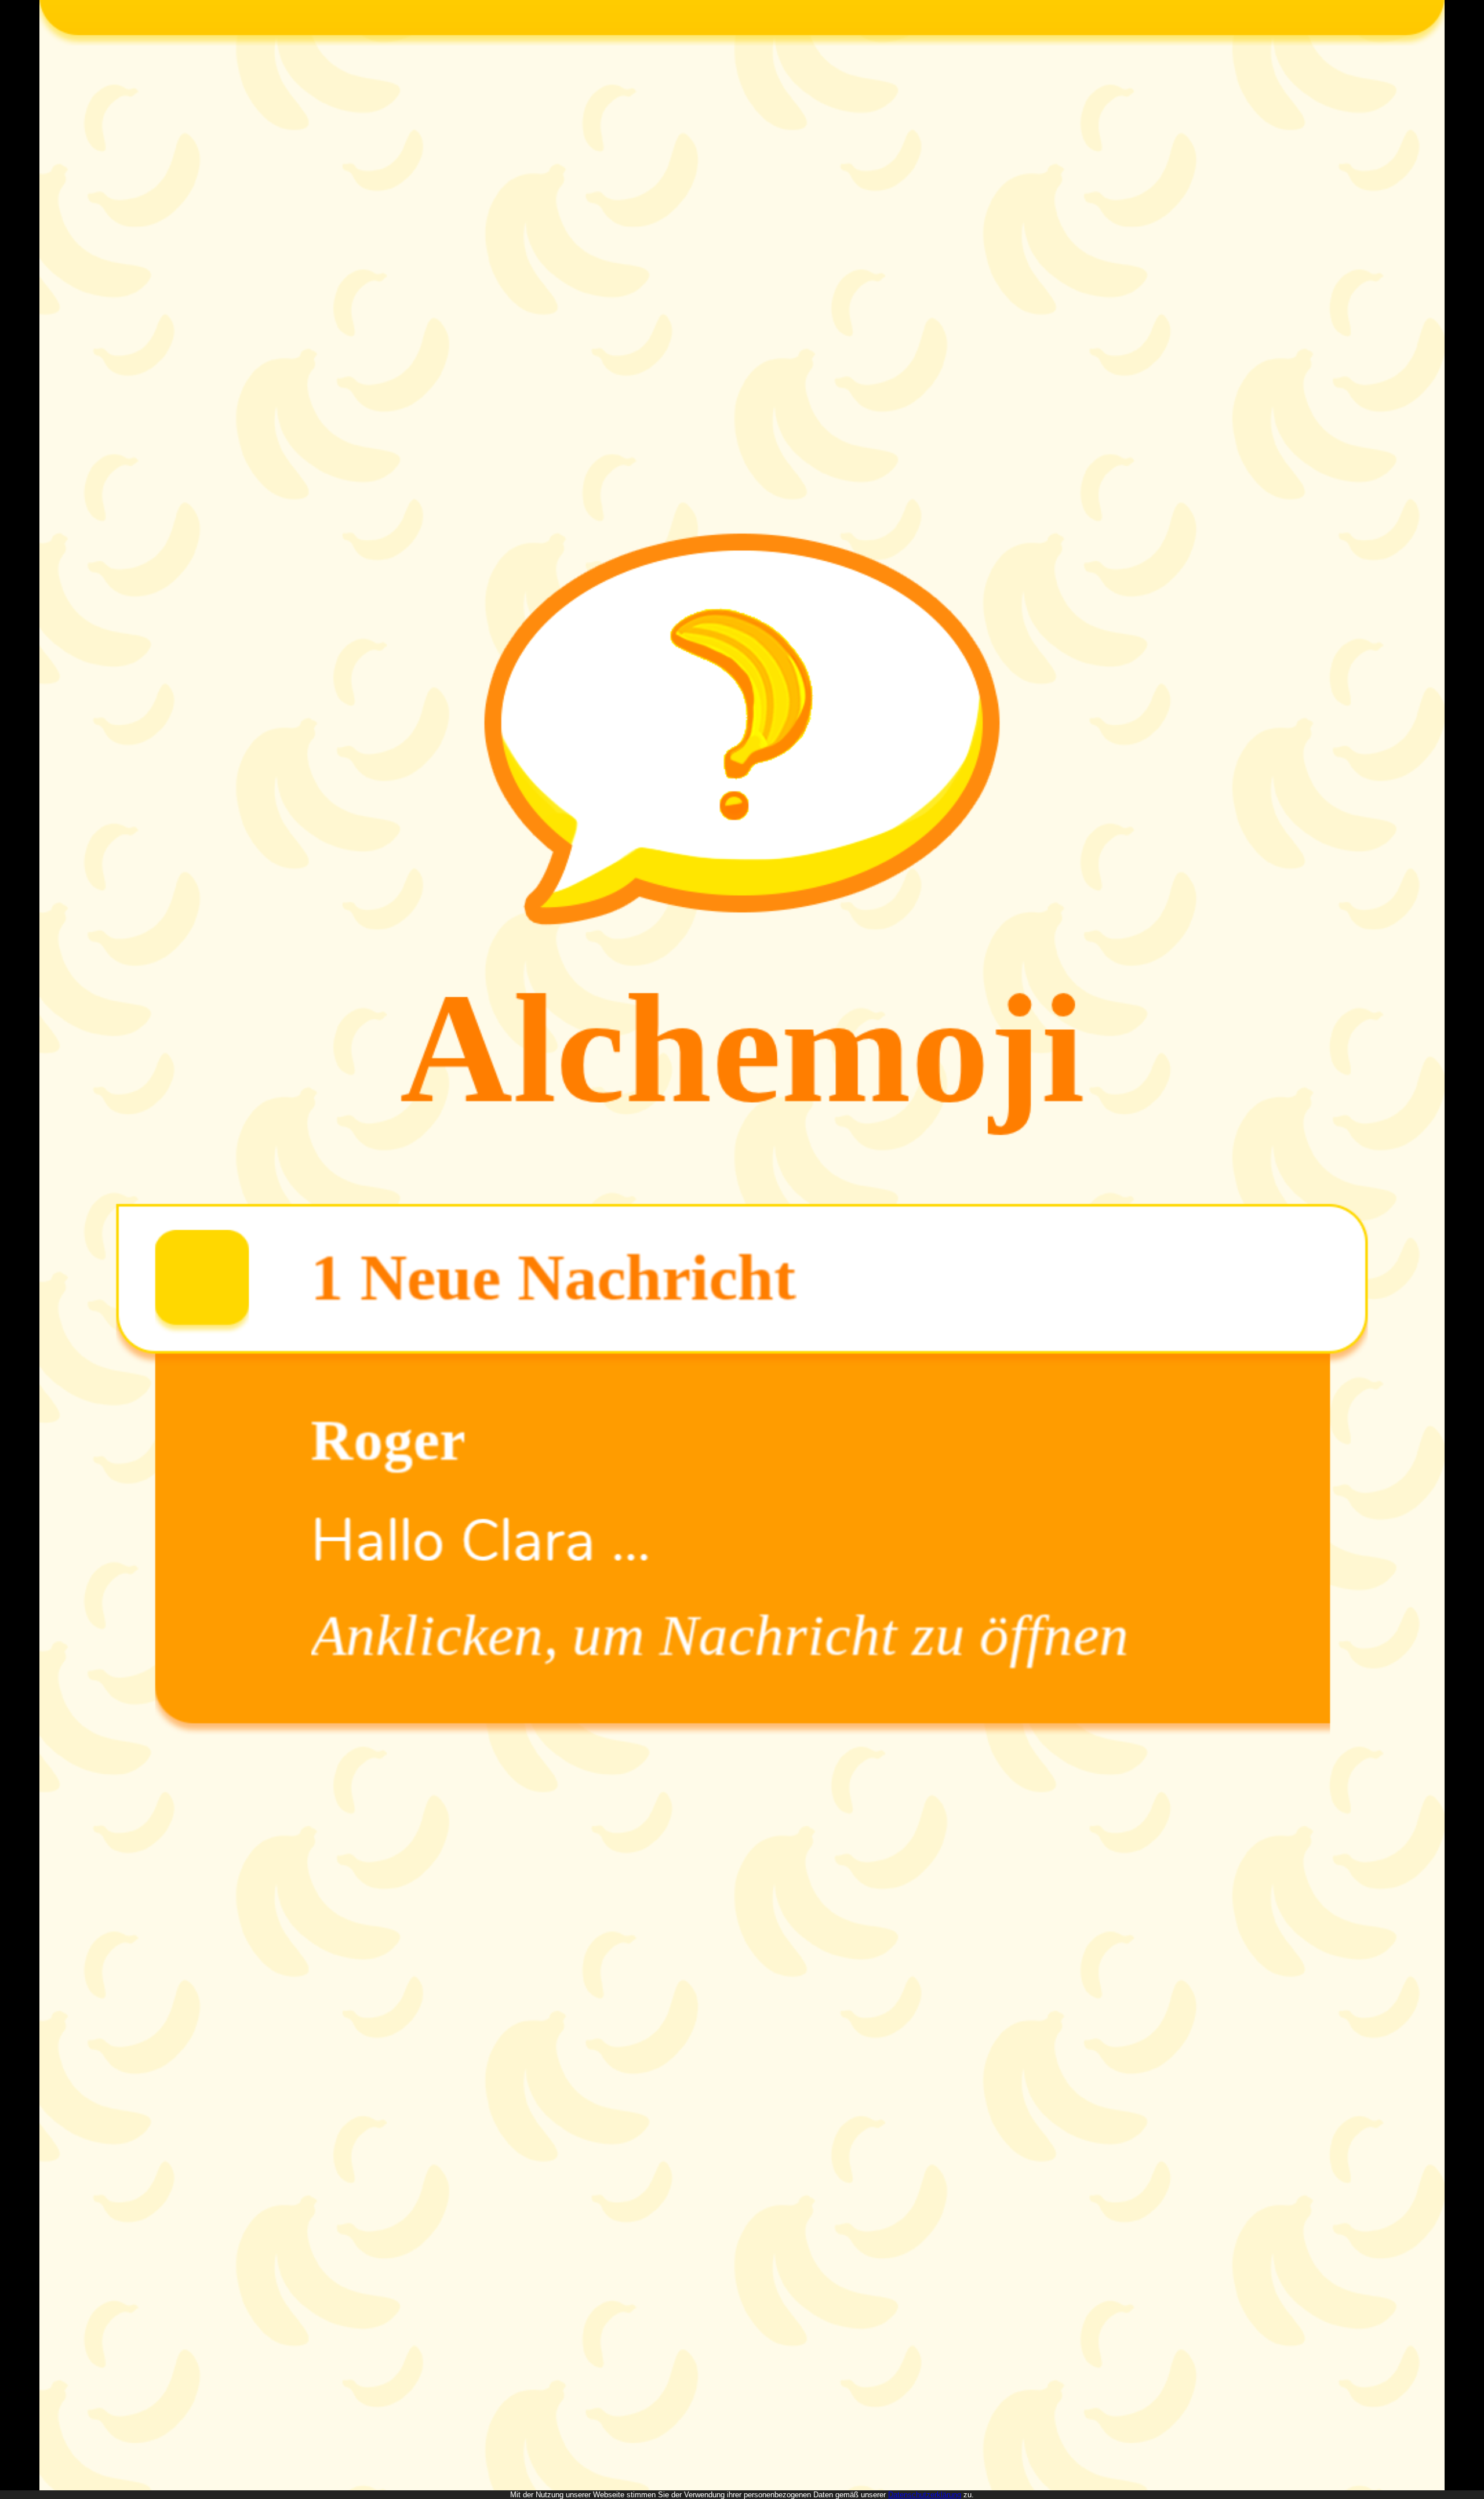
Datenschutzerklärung (925, 2495)
